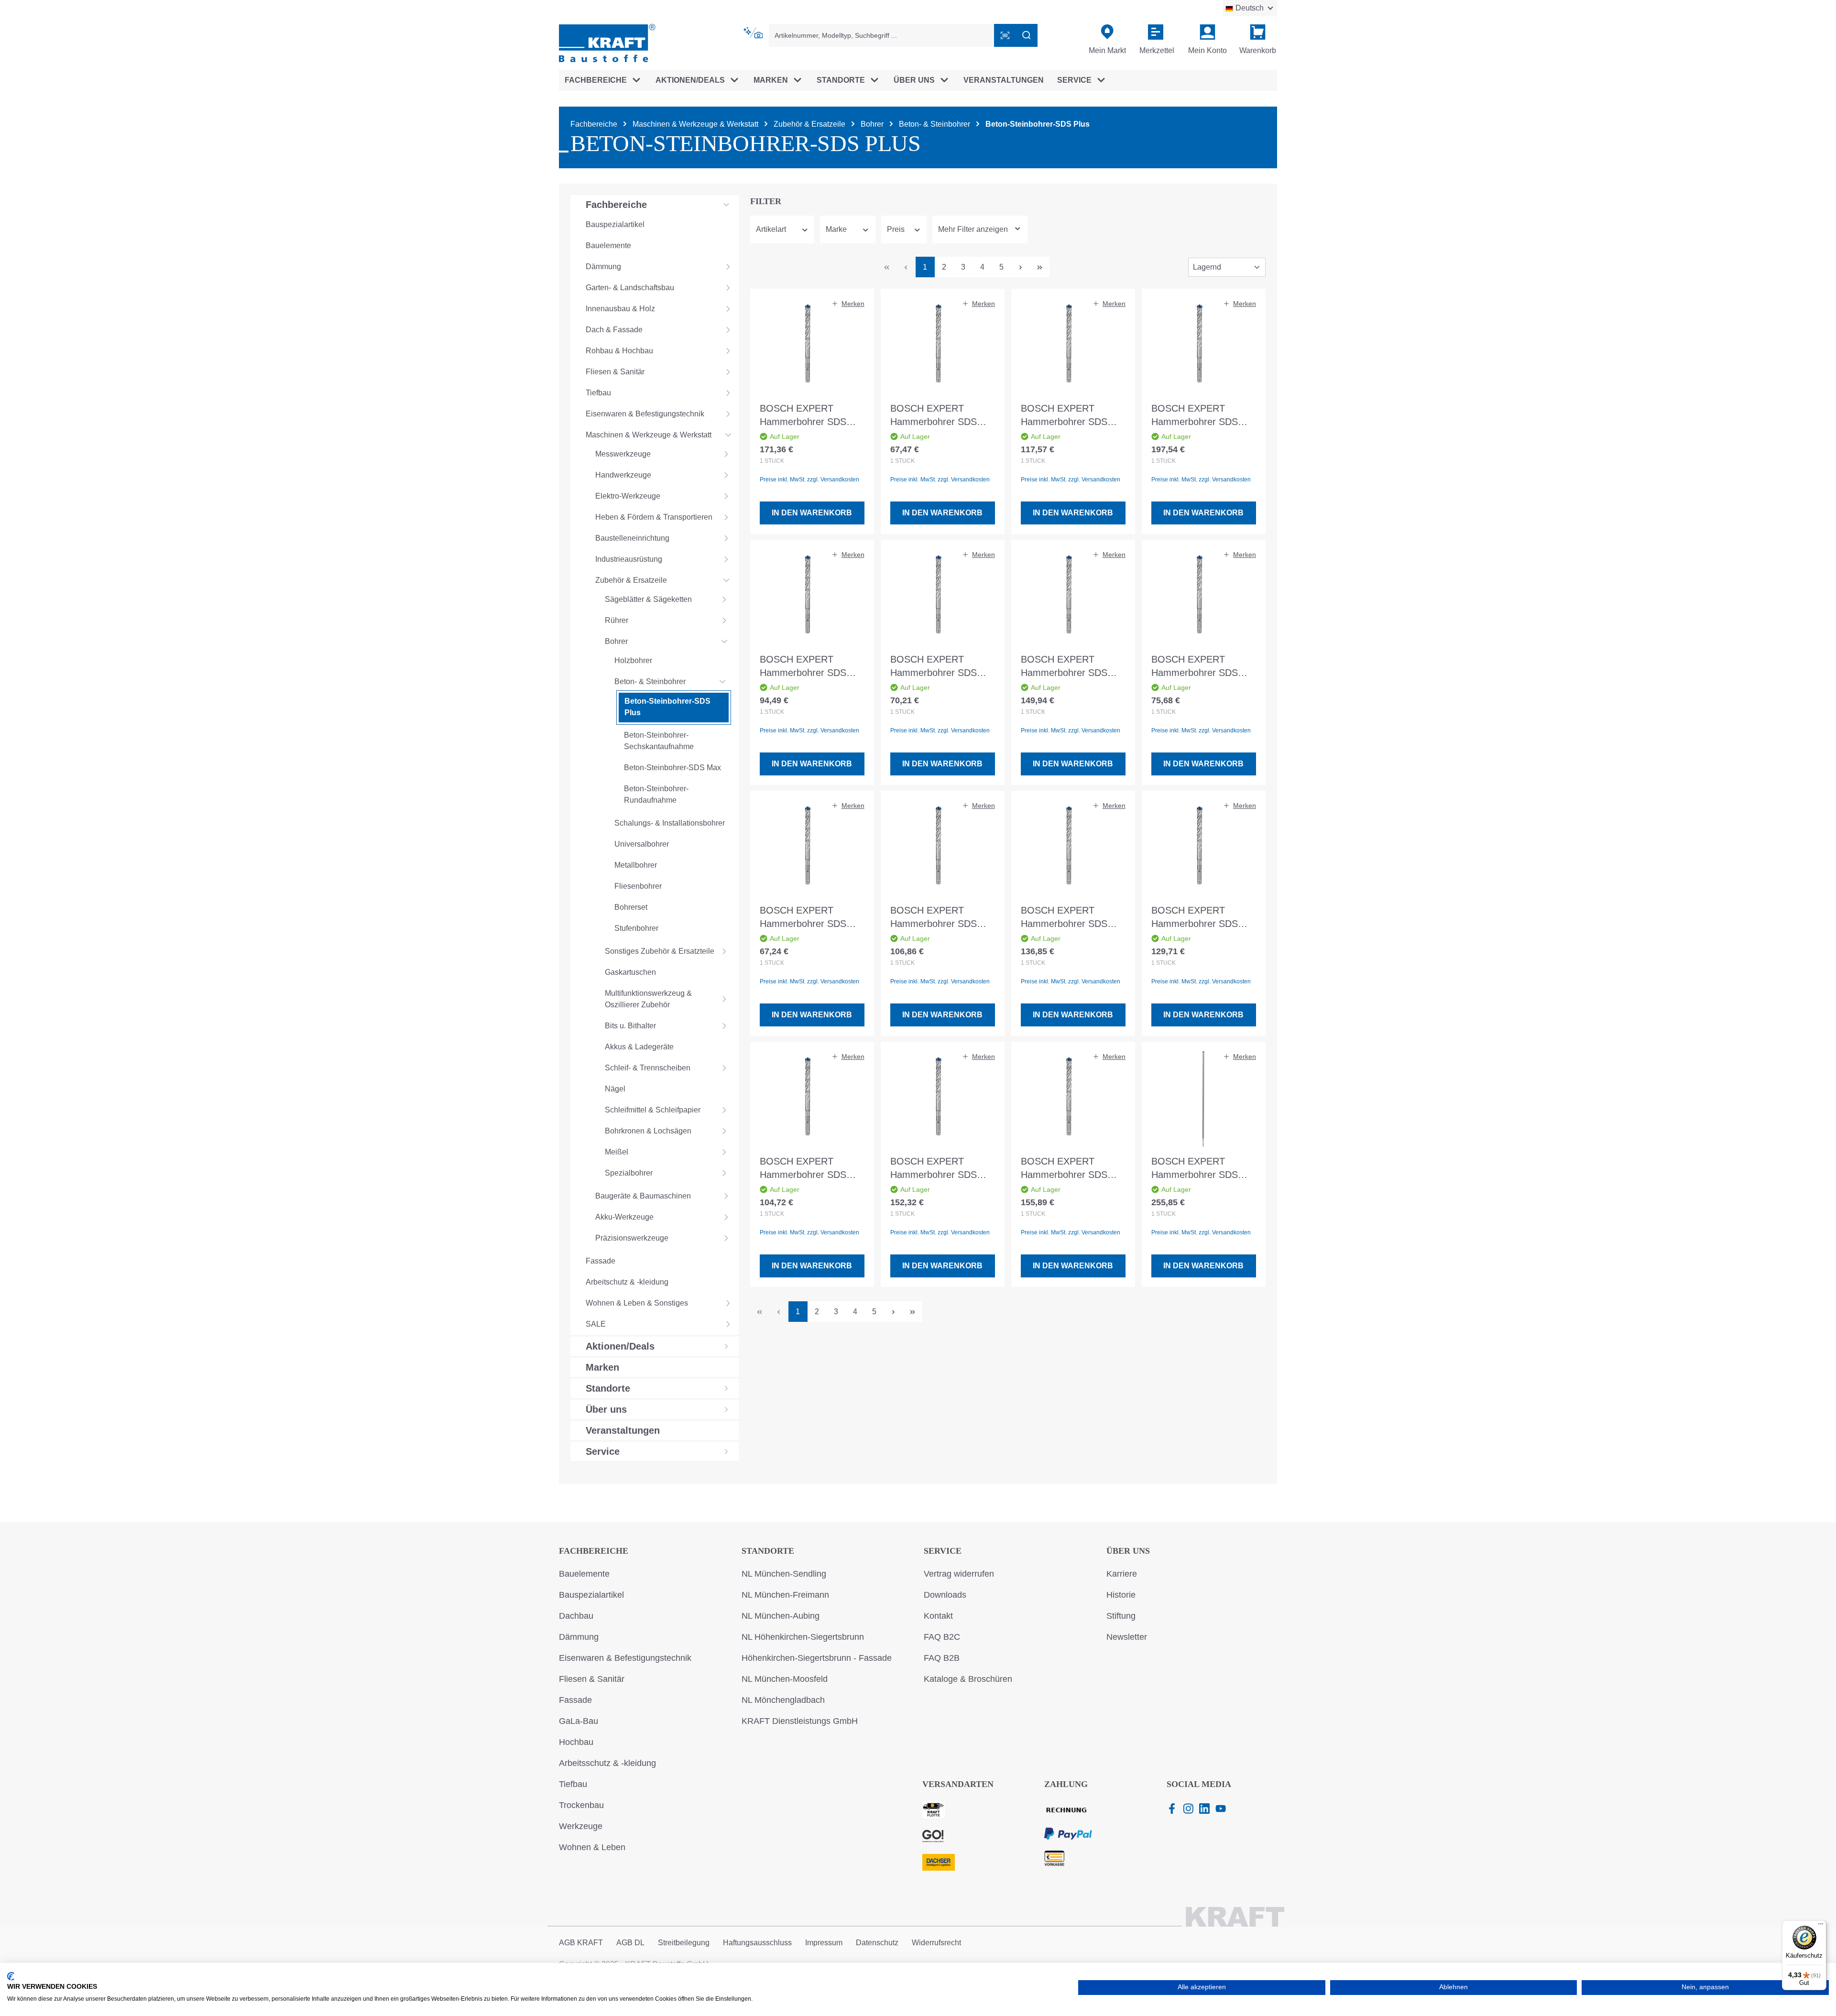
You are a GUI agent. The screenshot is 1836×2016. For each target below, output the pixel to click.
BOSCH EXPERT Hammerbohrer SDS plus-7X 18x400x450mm (811, 1169)
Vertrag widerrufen (959, 1574)
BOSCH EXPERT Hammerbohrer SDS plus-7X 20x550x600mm (1072, 1169)
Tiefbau (573, 1784)
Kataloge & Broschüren (968, 1679)
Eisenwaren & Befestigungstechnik (625, 1658)
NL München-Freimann (785, 1595)
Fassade (575, 1700)
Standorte (768, 1551)
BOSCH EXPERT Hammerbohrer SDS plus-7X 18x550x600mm (942, 1169)
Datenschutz (877, 1943)
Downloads (945, 1595)
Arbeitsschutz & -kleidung (607, 1763)
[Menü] (1821, 1926)
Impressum (824, 1943)
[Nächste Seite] (1021, 267)
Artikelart (771, 229)
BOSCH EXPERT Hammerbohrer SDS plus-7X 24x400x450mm (1203, 918)
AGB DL (630, 1943)
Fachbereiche (594, 1551)
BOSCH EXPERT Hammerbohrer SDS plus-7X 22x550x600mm (811, 416)
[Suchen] (1027, 35)
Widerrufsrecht (936, 1943)
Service (943, 1551)
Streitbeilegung (684, 1943)
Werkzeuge (581, 1826)
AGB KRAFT (581, 1943)
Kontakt (938, 1616)
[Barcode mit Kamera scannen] (1005, 35)
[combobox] (882, 35)
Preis (896, 229)
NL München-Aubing (781, 1616)
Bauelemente (584, 1574)
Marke (836, 229)
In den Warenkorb (812, 513)
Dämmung (579, 1637)
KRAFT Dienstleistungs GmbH (800, 1721)
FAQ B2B (942, 1658)
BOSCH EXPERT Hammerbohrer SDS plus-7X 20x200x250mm (811, 918)
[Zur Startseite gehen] (607, 42)
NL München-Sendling (784, 1574)
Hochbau (576, 1742)
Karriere (1122, 1574)
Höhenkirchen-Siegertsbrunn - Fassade (817, 1658)
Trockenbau (581, 1805)
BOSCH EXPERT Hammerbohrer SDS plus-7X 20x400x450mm (942, 918)
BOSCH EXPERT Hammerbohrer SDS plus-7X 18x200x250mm (942, 416)
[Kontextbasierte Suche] (754, 33)
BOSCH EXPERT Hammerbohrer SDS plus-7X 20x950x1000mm (1195, 1169)
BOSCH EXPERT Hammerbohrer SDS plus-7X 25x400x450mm (1072, 918)
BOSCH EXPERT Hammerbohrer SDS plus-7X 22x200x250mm (1203, 667)
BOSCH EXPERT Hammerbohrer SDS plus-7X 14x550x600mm (811, 667)
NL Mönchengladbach (783, 1700)
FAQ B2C (942, 1637)
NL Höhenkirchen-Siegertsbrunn (803, 1637)
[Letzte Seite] (1040, 267)
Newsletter (1127, 1637)
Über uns (1128, 1551)
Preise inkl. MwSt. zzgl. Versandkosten (809, 479)
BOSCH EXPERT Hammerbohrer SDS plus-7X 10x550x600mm (942, 667)
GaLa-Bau (579, 1721)
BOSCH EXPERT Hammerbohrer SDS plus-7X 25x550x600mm (1203, 416)
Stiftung (1121, 1616)
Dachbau (576, 1616)
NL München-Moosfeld (785, 1679)
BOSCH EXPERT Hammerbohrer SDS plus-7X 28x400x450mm (1072, 667)
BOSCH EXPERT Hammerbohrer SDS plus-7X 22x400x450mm (1072, 416)
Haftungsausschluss (757, 1943)
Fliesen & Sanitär (592, 1679)
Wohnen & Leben (592, 1847)
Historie (1121, 1595)
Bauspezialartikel (591, 1595)
